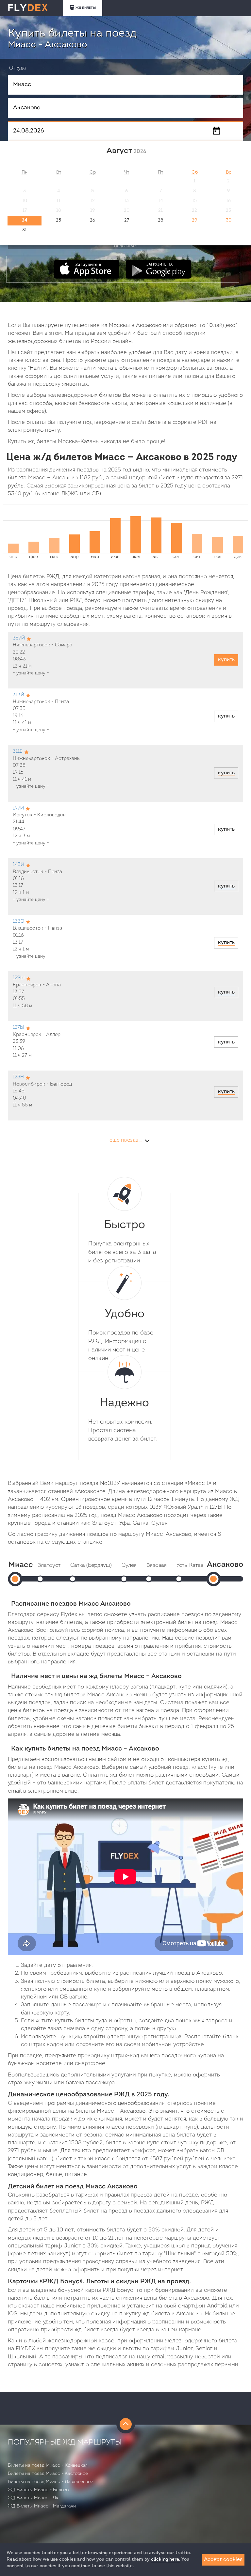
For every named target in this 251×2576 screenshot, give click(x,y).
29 (194, 220)
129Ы (19, 978)
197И (18, 808)
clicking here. (166, 2560)
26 (92, 220)
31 (25, 230)
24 (25, 220)
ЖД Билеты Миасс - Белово (38, 2490)
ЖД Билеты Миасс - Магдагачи (42, 2506)
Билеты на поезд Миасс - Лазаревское (50, 2482)
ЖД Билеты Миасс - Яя (33, 2498)
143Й (18, 865)
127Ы (18, 1028)
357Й (19, 638)
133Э (18, 922)
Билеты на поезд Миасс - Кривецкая (48, 2466)
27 (127, 220)
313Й (18, 695)
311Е (18, 752)
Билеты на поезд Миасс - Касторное (48, 2474)
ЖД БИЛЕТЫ (86, 8)
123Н (18, 1077)
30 (229, 220)
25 (59, 220)
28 (161, 220)
